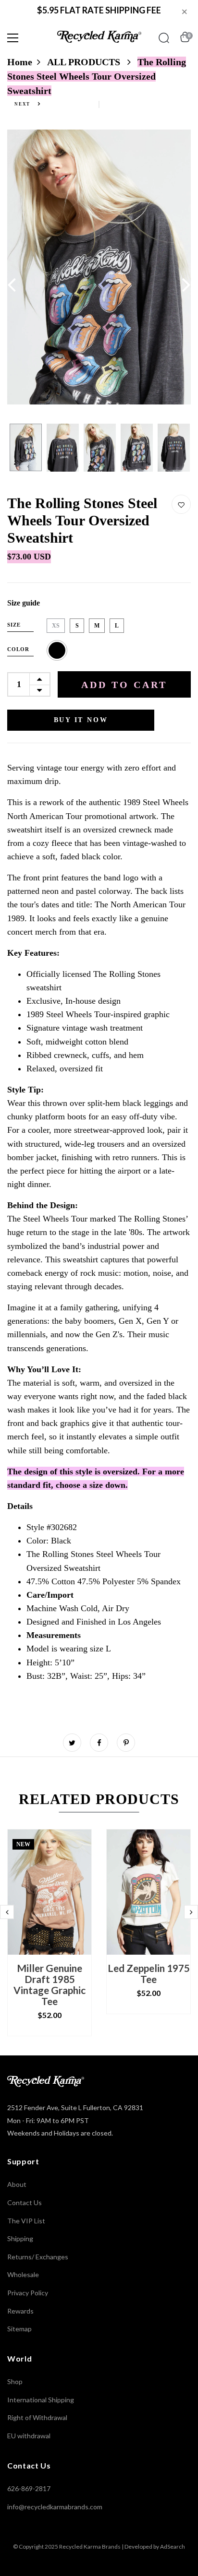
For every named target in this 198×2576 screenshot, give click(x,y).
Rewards (20, 2311)
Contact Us (25, 2202)
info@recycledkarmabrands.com (55, 2507)
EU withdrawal (29, 2436)
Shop (15, 2381)
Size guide (24, 603)
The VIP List (26, 2221)
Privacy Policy (28, 2293)
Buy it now (81, 720)
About (17, 2184)
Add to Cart (124, 685)
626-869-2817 (29, 2488)
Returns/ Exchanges (38, 2257)
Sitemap (19, 2329)
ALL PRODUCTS (85, 62)
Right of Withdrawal (37, 2417)
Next (23, 104)
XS (56, 626)
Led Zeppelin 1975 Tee (149, 1973)
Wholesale (23, 2274)
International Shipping (41, 2400)
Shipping (20, 2238)
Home (20, 62)
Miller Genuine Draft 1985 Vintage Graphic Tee (49, 1984)
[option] (99, 267)
